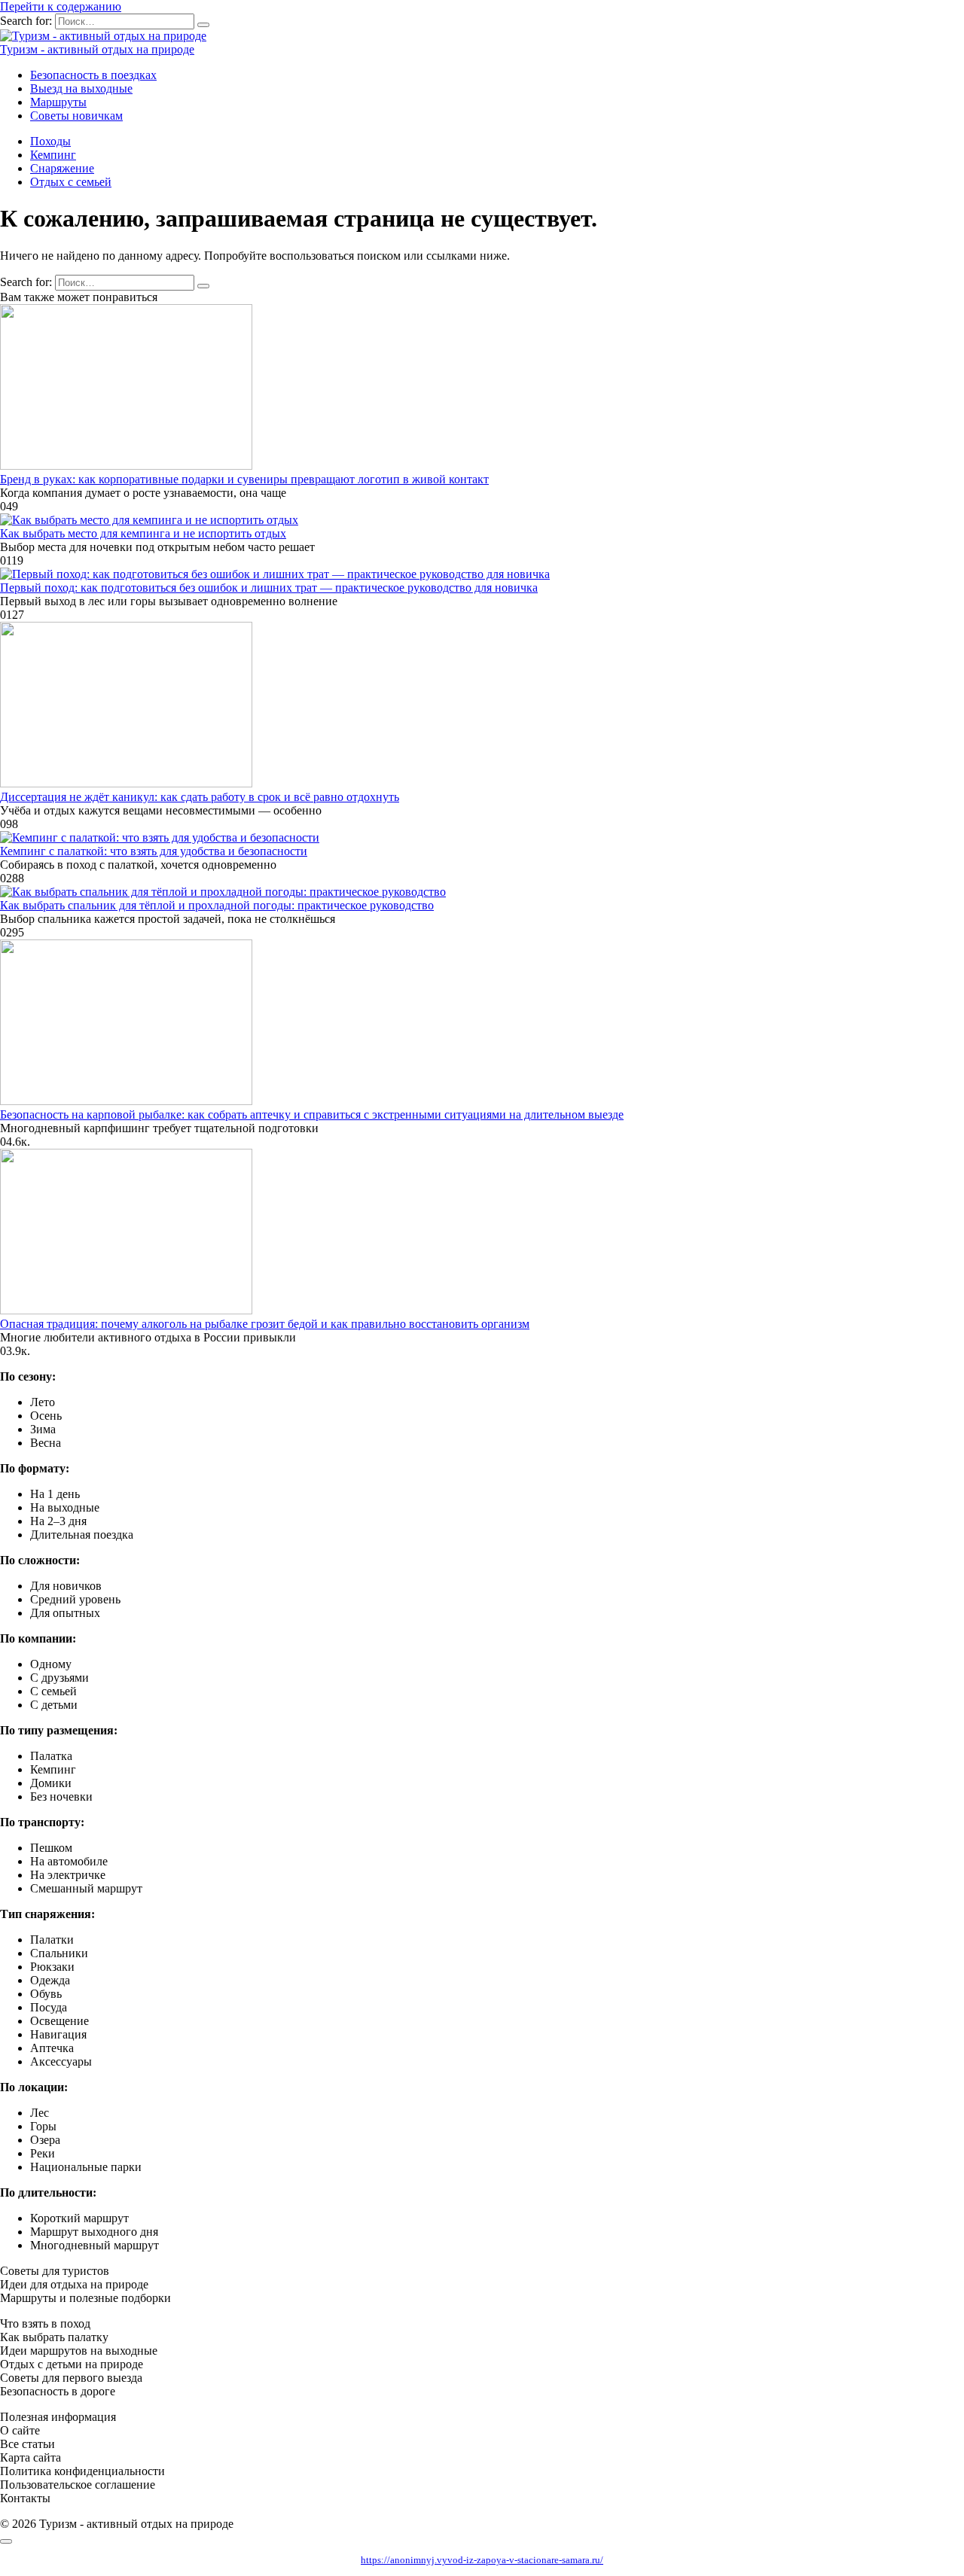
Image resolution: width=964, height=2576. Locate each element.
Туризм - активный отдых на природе (97, 49)
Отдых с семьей (71, 182)
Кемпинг (53, 155)
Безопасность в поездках (93, 75)
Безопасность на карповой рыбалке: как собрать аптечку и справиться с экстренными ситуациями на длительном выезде (312, 1114)
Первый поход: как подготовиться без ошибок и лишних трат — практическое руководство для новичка (269, 588)
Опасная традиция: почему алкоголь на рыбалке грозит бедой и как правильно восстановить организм (265, 1324)
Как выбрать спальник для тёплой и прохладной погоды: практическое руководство (217, 905)
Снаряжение (62, 168)
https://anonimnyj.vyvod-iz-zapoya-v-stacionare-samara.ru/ (482, 2560)
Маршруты (58, 102)
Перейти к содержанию (61, 6)
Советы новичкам (76, 116)
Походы (50, 141)
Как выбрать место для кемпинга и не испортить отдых (143, 533)
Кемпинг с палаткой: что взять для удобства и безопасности (154, 851)
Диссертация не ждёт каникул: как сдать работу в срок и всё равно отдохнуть (200, 797)
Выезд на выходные (81, 88)
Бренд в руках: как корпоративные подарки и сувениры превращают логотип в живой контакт (244, 479)
